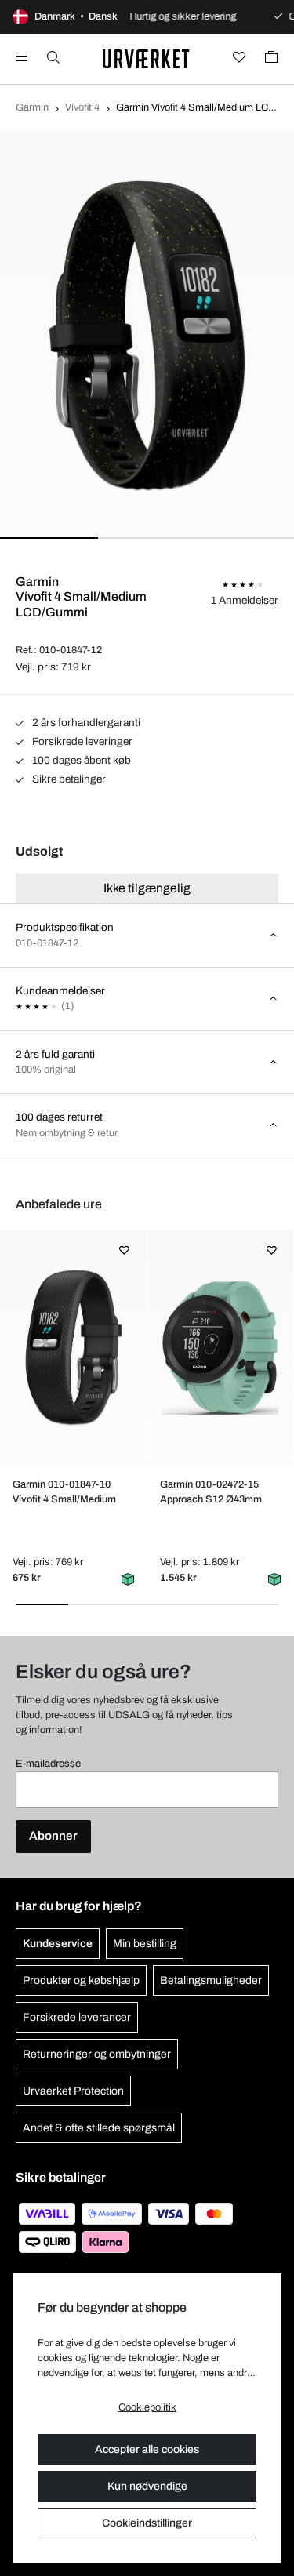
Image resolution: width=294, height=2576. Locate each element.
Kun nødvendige (147, 2486)
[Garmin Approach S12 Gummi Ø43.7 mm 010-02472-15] (220, 1347)
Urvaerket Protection (73, 2091)
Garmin (32, 107)
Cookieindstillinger (147, 2523)
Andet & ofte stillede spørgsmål (99, 2128)
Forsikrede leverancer (77, 2017)
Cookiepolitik (147, 2407)
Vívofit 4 (82, 107)
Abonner (53, 1836)
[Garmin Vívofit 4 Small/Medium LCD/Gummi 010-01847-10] (73, 1347)
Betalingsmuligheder (211, 1980)
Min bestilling (145, 1944)
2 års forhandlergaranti (85, 723)
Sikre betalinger (68, 779)
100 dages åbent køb (80, 760)
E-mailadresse (48, 1764)
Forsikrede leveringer (81, 741)
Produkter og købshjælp (81, 1980)
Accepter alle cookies (147, 2449)
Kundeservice (58, 1944)
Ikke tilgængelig (147, 888)
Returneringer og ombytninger (97, 2054)
